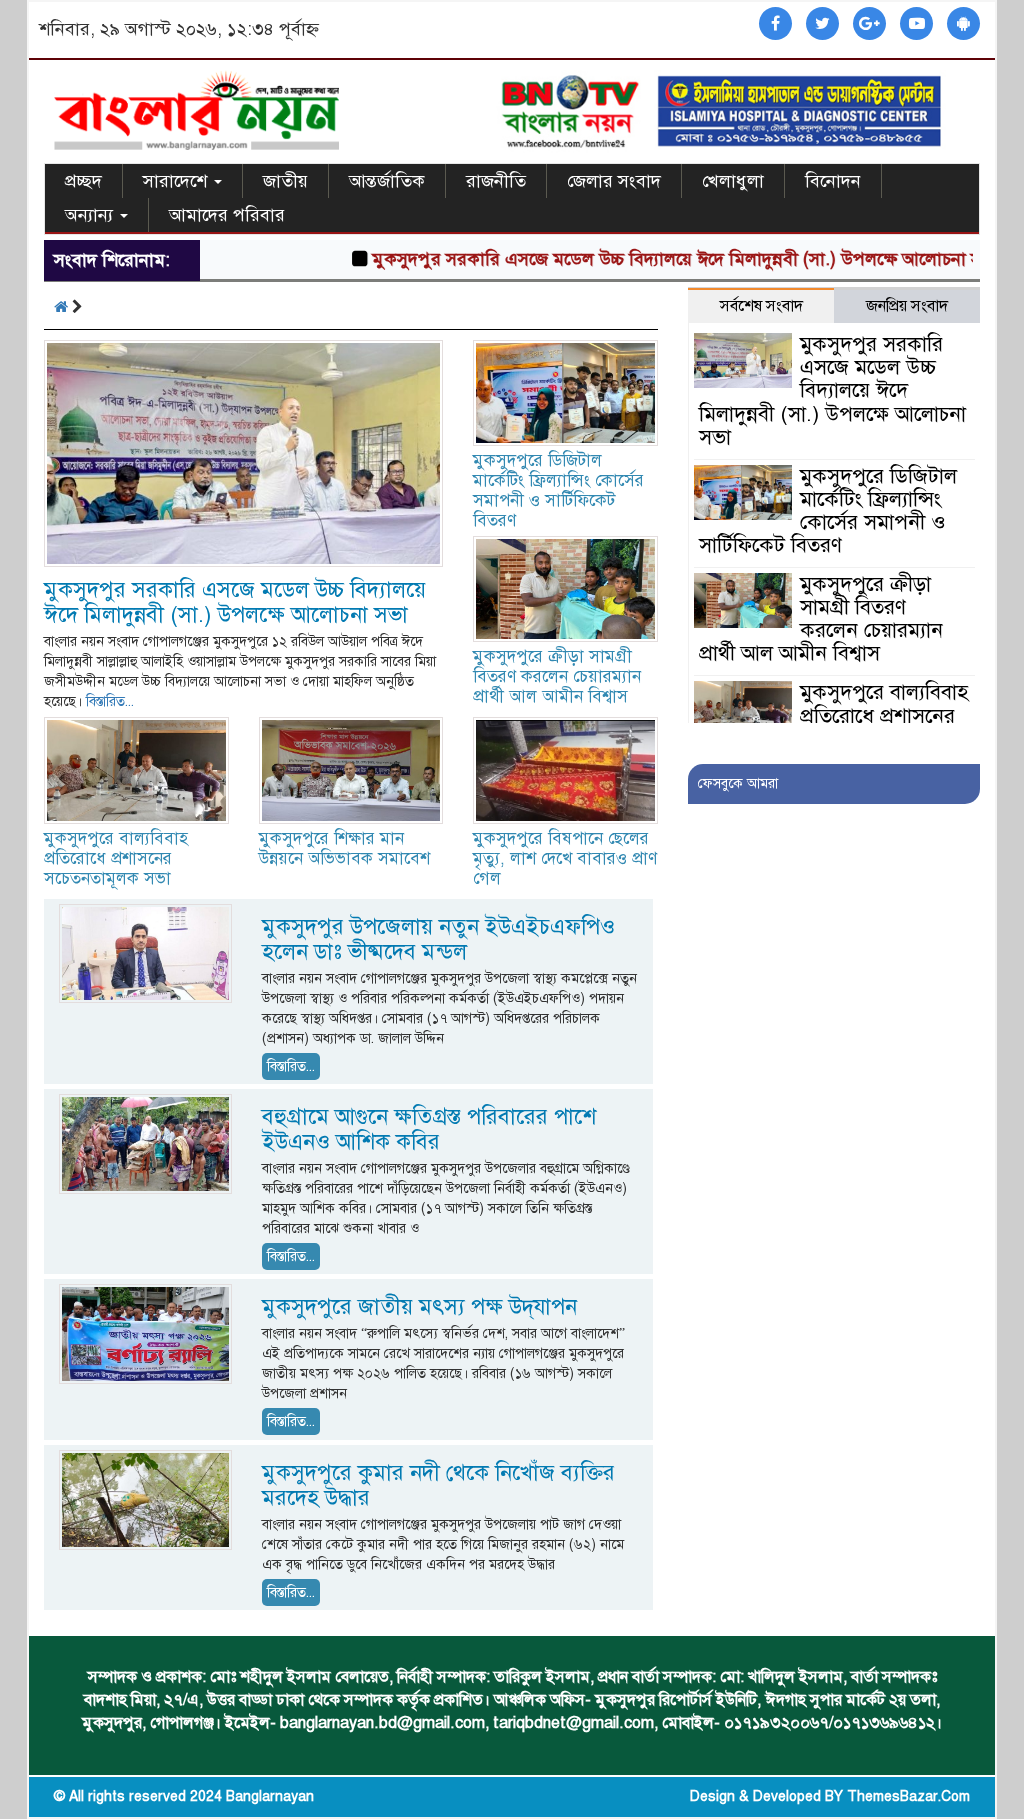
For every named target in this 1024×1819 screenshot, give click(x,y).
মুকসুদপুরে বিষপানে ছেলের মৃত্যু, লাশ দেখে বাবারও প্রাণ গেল (565, 858)
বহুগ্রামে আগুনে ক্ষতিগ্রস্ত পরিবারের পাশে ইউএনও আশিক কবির (429, 1129)
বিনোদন (833, 181)
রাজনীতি (496, 181)
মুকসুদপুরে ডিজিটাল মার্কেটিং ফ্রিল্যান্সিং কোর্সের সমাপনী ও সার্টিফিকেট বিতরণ (558, 490)
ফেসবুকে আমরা (738, 783)
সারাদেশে (177, 181)
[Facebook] (775, 24)
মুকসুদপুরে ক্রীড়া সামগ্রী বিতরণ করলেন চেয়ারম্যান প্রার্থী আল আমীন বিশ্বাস (557, 676)
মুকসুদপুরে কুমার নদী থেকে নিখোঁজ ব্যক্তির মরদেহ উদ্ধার (438, 1485)
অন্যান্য (91, 215)
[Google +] (869, 24)
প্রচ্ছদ (83, 181)
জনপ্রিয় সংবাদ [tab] (907, 306)
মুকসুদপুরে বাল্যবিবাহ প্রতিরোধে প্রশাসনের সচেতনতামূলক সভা (116, 858)
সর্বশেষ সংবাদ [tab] (761, 306)
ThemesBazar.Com (908, 1796)
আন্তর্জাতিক (387, 181)
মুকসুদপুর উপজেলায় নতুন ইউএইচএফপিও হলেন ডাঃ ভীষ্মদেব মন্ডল (438, 939)
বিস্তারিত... (110, 701)
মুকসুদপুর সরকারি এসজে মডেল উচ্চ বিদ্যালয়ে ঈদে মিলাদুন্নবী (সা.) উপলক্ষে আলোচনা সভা (645, 259)
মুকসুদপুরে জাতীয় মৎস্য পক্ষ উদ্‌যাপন (419, 1306)
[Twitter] (822, 24)
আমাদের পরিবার (227, 215)
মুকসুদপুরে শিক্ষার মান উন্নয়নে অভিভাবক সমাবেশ (344, 848)
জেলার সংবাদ (614, 181)
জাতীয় (285, 181)
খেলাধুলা (733, 181)
